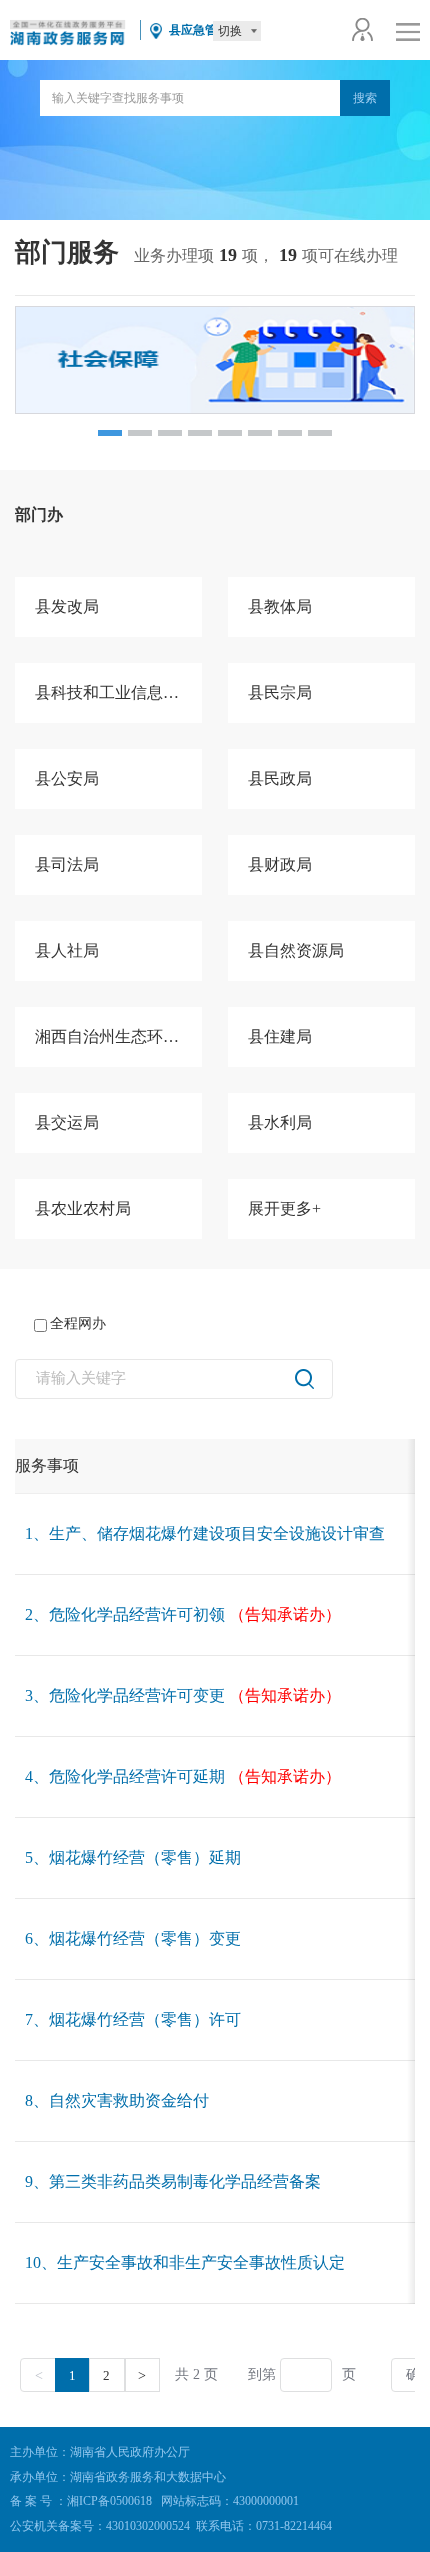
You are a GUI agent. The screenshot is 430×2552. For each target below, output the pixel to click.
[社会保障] (215, 360)
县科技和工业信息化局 (115, 692)
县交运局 (67, 1122)
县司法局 (67, 864)
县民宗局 (280, 692)
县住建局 (280, 1036)
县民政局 (280, 778)
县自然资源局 (296, 950)
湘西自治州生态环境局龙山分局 (118, 1036)
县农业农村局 (83, 1208)
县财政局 (280, 864)
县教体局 (280, 606)
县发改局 (67, 606)
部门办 (39, 514)
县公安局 (67, 778)
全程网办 (78, 1323)
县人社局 (67, 950)
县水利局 (280, 1122)
